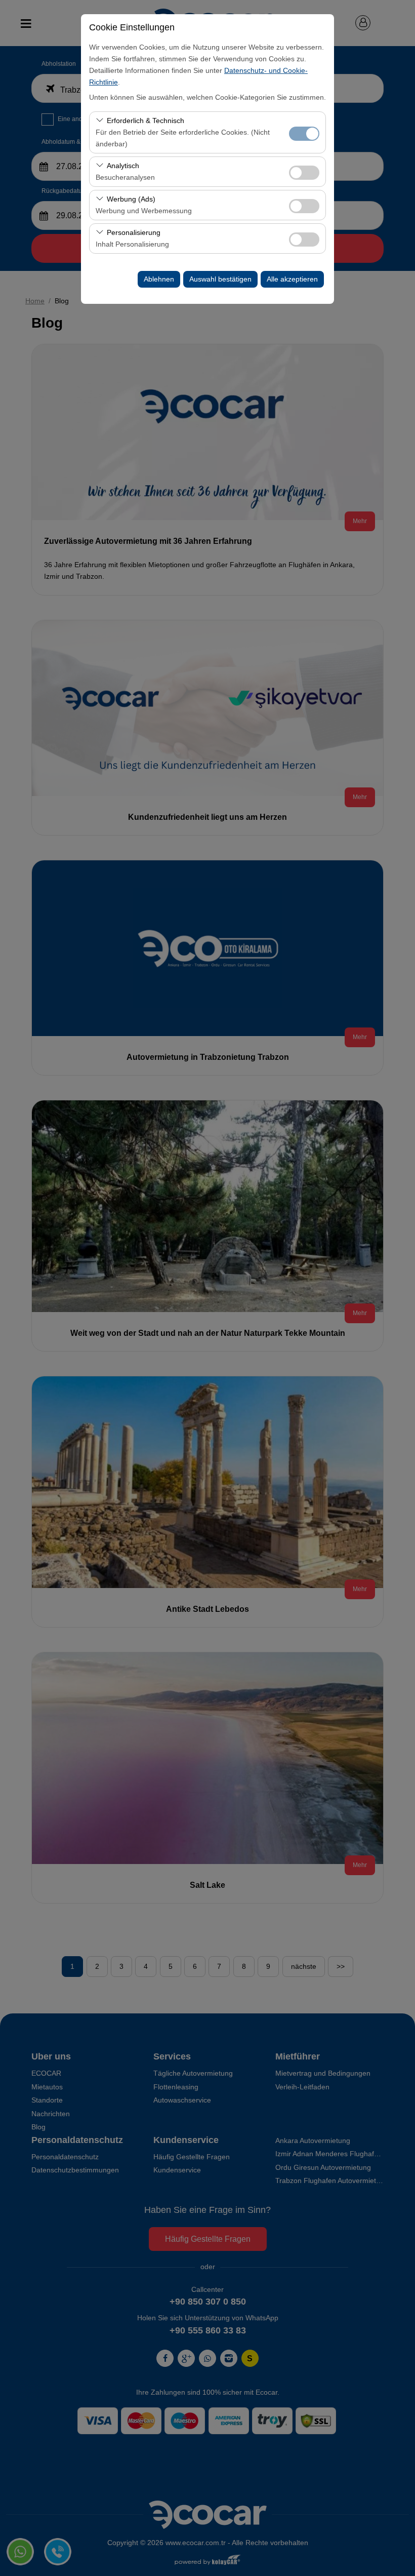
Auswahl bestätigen (220, 279)
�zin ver (304, 173)
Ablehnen (159, 279)
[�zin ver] (304, 171)
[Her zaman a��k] (304, 132)
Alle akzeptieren (292, 279)
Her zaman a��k (304, 134)
